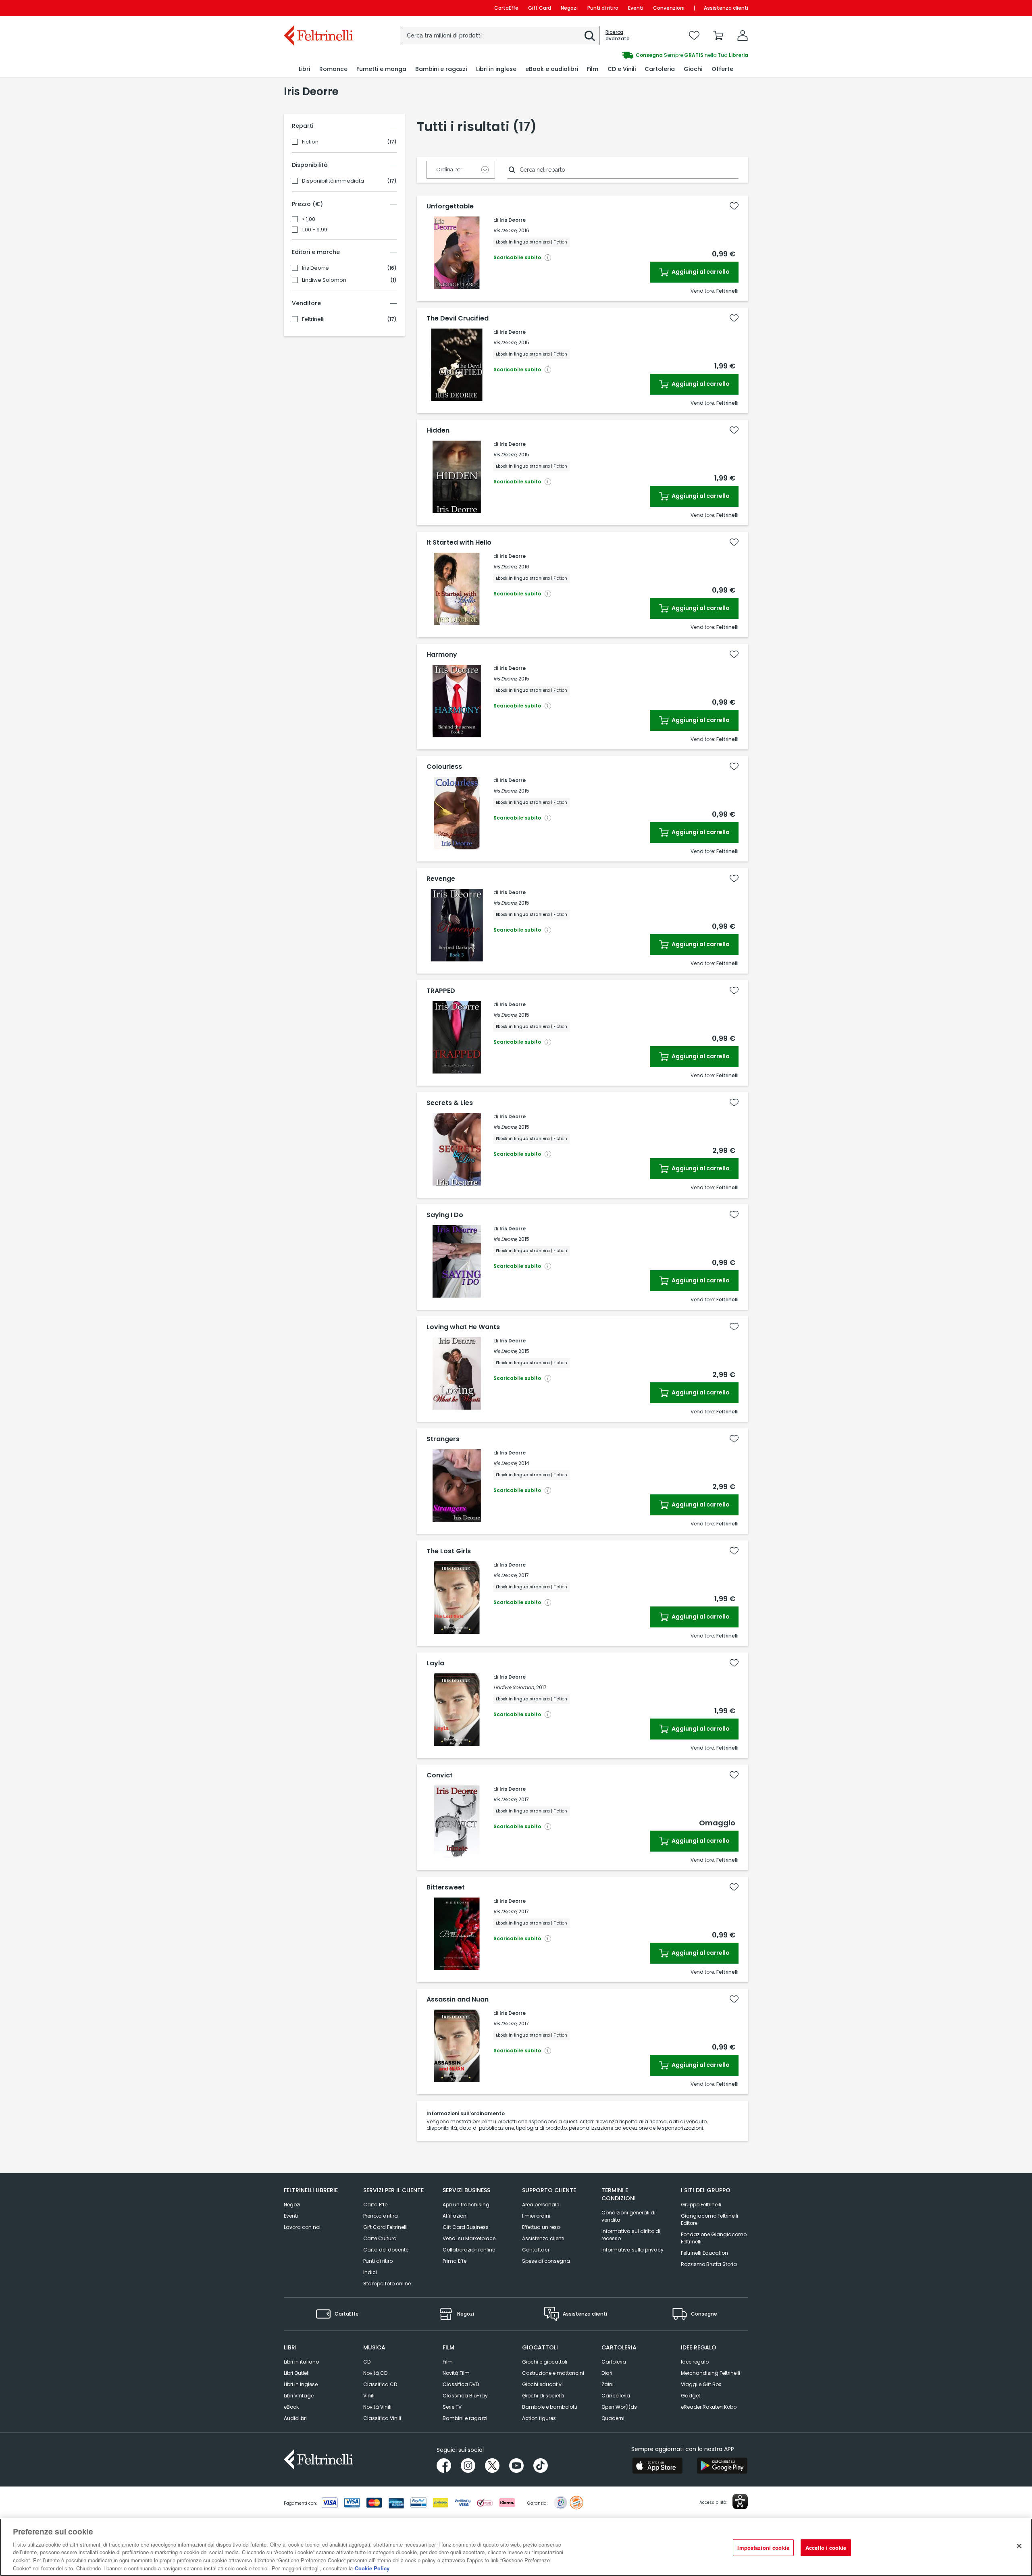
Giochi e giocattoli (545, 2362)
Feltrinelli (313, 319)
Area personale (541, 2205)
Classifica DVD (461, 2384)
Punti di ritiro (603, 8)
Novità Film (456, 2373)
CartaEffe (506, 8)
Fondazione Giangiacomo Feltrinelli (714, 2238)
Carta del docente (386, 2250)
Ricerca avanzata (618, 35)
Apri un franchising (466, 2205)
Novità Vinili (377, 2407)
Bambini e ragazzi (465, 2418)
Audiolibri (295, 2418)
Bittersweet (446, 1887)
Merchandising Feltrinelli (711, 2373)
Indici (370, 2272)
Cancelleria (616, 2396)
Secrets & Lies (450, 1103)
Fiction (310, 142)
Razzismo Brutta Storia (709, 2264)
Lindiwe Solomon (324, 280)
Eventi (636, 8)
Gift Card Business (466, 2227)
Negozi (569, 8)
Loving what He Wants (463, 1327)
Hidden (438, 431)
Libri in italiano (301, 2362)
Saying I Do (445, 1215)
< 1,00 (309, 219)
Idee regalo (695, 2362)
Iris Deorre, (505, 230)
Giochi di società (543, 2396)
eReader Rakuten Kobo (709, 2407)
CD (367, 2362)
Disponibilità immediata (333, 181)
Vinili (369, 2396)
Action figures (539, 2418)
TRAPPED (441, 991)
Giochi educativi (542, 2384)
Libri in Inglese (301, 2384)
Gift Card (540, 8)
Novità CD (375, 2373)
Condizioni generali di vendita (628, 2216)
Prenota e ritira (381, 2216)
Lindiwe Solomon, (514, 1687)
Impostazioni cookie (763, 2548)
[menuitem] (304, 69)
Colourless (444, 767)
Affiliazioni (455, 2216)
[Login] (743, 35)
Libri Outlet (296, 2373)
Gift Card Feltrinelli (385, 2227)
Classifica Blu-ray (465, 2396)
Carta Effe (375, 2205)
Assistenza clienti (726, 8)
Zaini (608, 2384)
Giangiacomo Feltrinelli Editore (709, 2219)
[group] (632, 55)
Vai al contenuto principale (318, 8)
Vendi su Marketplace (469, 2238)
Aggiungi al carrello (700, 272)
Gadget (691, 2396)
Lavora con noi (302, 2227)
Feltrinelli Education (704, 2253)
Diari (607, 2373)
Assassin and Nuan (458, 2000)
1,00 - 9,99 (315, 230)
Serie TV (452, 2407)
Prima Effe (455, 2261)
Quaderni (613, 2418)
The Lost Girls (449, 1551)
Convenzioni (669, 8)
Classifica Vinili (382, 2418)
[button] (590, 36)
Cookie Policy (372, 2568)
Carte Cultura (380, 2238)
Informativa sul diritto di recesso (631, 2235)
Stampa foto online (387, 2284)
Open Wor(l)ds (619, 2407)
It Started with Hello (459, 543)
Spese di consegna (546, 2261)
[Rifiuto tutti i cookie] (1019, 2546)
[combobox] (500, 35)
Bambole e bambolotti (550, 2407)
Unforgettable (450, 206)
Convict (440, 1775)
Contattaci (536, 2250)
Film (448, 2362)
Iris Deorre (315, 268)
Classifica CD (380, 2384)
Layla (435, 1663)
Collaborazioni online (469, 2250)
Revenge (441, 879)
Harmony (442, 655)
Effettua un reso (541, 2227)
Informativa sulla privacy (633, 2250)
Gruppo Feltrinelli (701, 2205)
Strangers (443, 1439)
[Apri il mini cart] (718, 35)
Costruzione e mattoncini (553, 2373)
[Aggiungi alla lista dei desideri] (734, 206)
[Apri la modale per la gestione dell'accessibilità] (740, 2501)
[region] (516, 2547)
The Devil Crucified (458, 318)
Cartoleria (614, 2362)
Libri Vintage (299, 2396)
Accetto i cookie (826, 2548)
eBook (291, 2407)
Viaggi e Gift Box (701, 2384)
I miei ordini (536, 2216)
